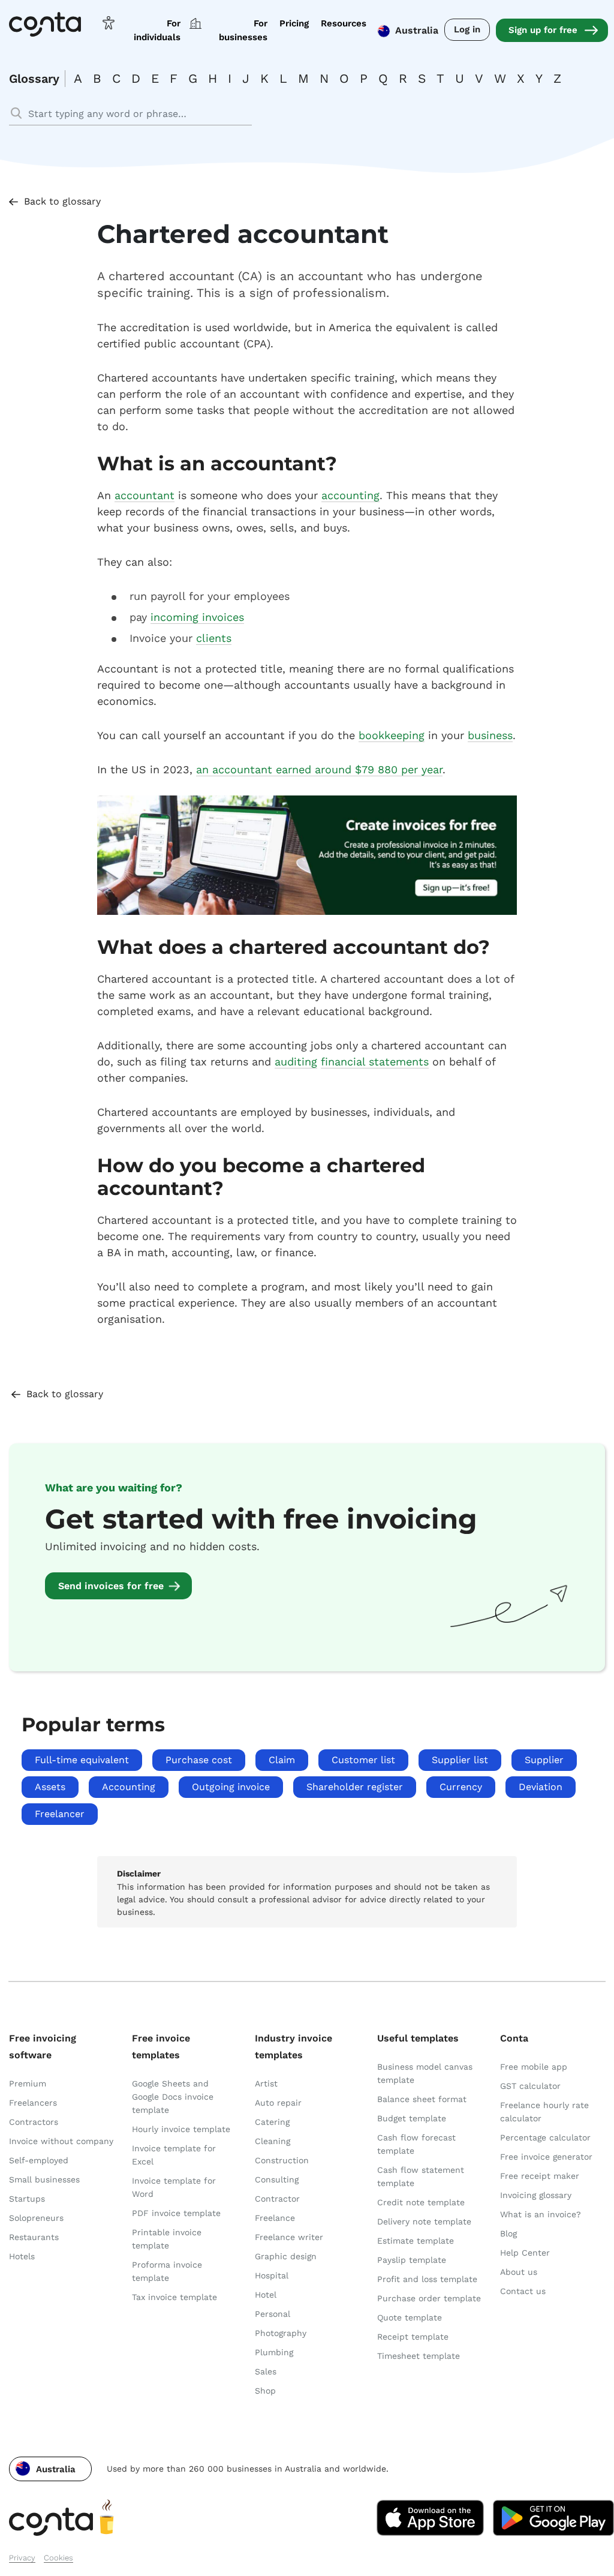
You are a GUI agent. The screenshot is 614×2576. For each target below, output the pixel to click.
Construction (282, 2160)
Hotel (266, 2295)
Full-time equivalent (82, 1760)
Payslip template (412, 2260)
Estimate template (416, 2241)
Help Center (525, 2253)
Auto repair (278, 2103)
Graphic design (286, 2256)
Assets (50, 1787)
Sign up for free (543, 30)
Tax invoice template (174, 2297)
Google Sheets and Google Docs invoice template (173, 2097)
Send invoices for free (111, 1586)
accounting (350, 495)
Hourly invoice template (181, 2129)
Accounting (129, 1787)
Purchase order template (429, 2298)
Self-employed (39, 2160)
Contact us (523, 2291)
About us (519, 2272)
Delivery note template (424, 2221)
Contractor (277, 2199)
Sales (266, 2371)
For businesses (243, 30)
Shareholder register (355, 1787)
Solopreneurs (36, 2218)
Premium (28, 2083)
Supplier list (460, 1760)
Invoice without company (61, 2141)
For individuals (157, 30)
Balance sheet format (422, 2099)
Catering (272, 2122)
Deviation (541, 1787)
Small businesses (44, 2179)
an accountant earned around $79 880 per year (319, 769)
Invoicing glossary (536, 2195)
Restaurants (34, 2237)
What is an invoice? (541, 2214)
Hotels (22, 2256)
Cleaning (273, 2141)
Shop (265, 2391)
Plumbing (274, 2352)
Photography (281, 2333)
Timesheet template (419, 2356)
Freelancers (33, 2103)
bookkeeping (392, 735)
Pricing (294, 23)
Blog (508, 2233)
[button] (50, 2469)
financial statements (375, 1062)
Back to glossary (62, 201)
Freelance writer (289, 2237)
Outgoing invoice (231, 1787)
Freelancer (60, 1814)
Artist (266, 2083)
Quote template (410, 2317)
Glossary (34, 79)
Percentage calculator (545, 2137)
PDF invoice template (176, 2213)
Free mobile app (534, 2067)
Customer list (363, 1760)
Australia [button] (417, 30)
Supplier (544, 1760)
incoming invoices (197, 617)
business (490, 735)
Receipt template (413, 2337)
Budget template (412, 2118)
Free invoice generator (546, 2157)
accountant (145, 495)
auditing (296, 1062)
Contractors (34, 2122)
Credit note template (421, 2202)
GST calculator (530, 2086)
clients (214, 638)
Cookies (58, 2558)
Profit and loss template (427, 2279)
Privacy (22, 2558)
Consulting (277, 2179)
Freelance (275, 2218)
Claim (282, 1760)
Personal (273, 2314)
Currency (461, 1787)
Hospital (272, 2275)
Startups (27, 2199)
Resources (344, 23)
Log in (467, 29)
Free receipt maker (540, 2176)
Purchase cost (199, 1760)
